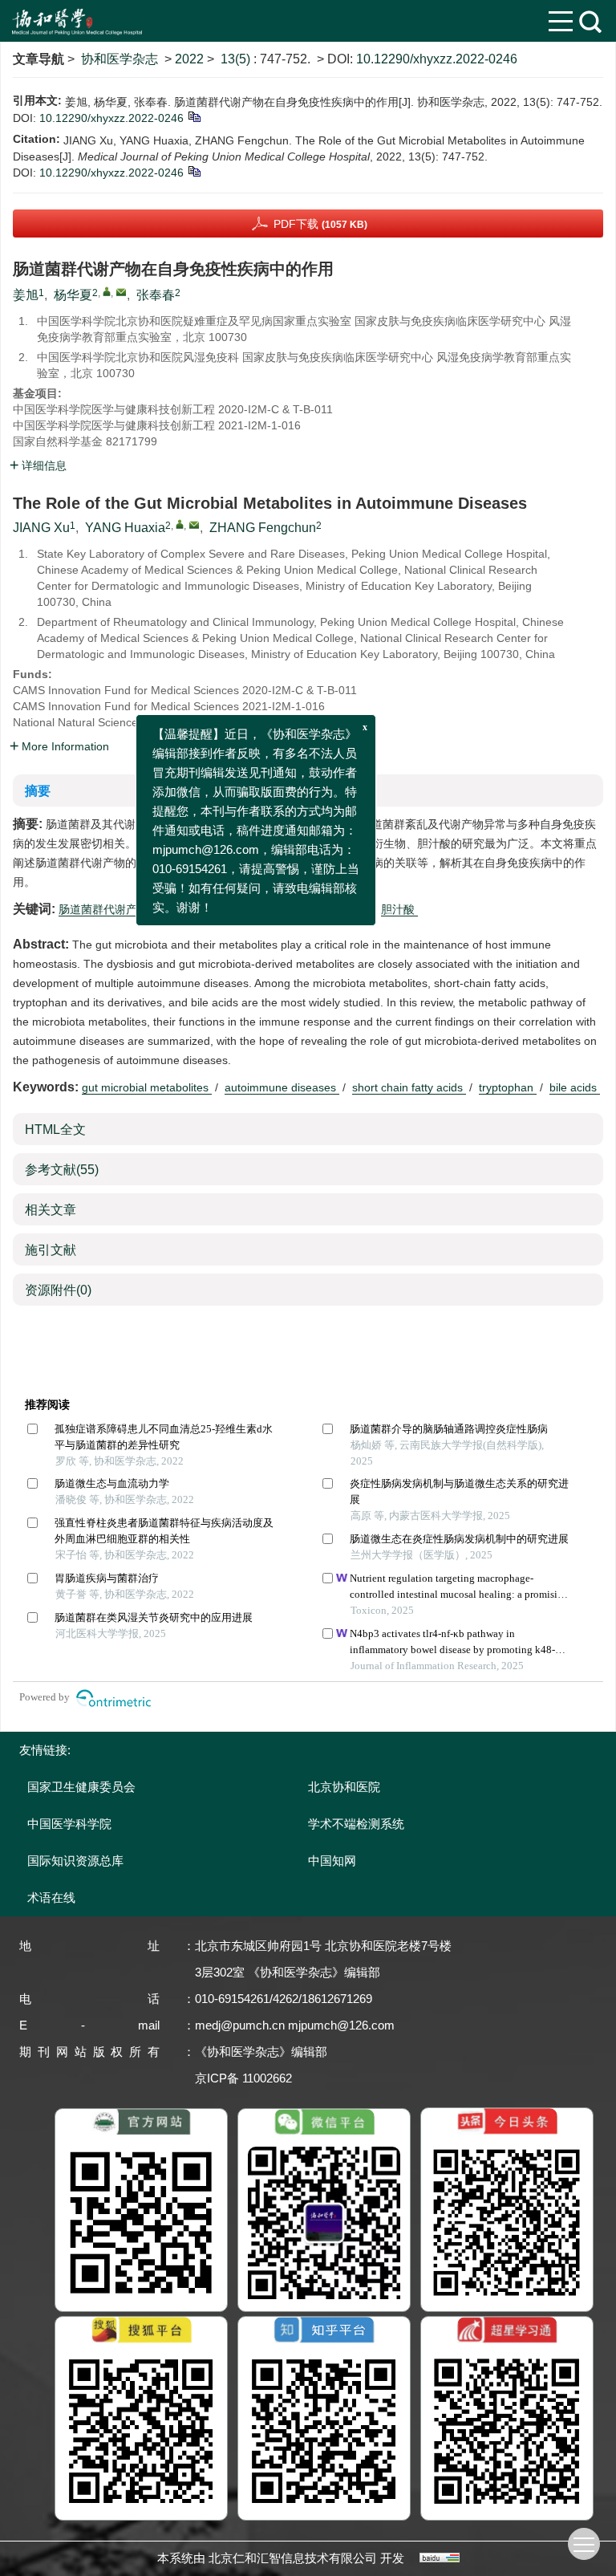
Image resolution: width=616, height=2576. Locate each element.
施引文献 (51, 1250)
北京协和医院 (344, 1787)
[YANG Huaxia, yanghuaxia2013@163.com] (180, 524)
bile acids (575, 1087)
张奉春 (156, 295)
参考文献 (62, 1170)
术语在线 (51, 1897)
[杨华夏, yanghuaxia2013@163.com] (107, 291)
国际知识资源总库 (75, 1861)
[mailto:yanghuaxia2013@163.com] (121, 292)
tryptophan (508, 1087)
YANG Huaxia (125, 528)
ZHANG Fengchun (263, 528)
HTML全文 (55, 1130)
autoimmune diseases (282, 1087)
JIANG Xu (41, 528)
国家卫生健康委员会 (81, 1787)
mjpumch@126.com (341, 2025)
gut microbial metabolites (147, 1087)
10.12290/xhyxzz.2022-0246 (437, 59)
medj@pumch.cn (240, 2025)
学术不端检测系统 (356, 1824)
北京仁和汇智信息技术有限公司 (293, 2558)
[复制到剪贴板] (194, 116)
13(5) (237, 59)
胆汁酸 (399, 909)
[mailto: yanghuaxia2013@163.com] (194, 525)
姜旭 (26, 295)
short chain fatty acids (409, 1087)
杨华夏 (73, 295)
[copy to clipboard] (194, 171)
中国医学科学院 (69, 1824)
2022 (189, 59)
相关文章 (51, 1210)
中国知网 (332, 1861)
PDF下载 (320, 224)
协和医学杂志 (120, 59)
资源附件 (58, 1290)
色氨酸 (350, 909)
